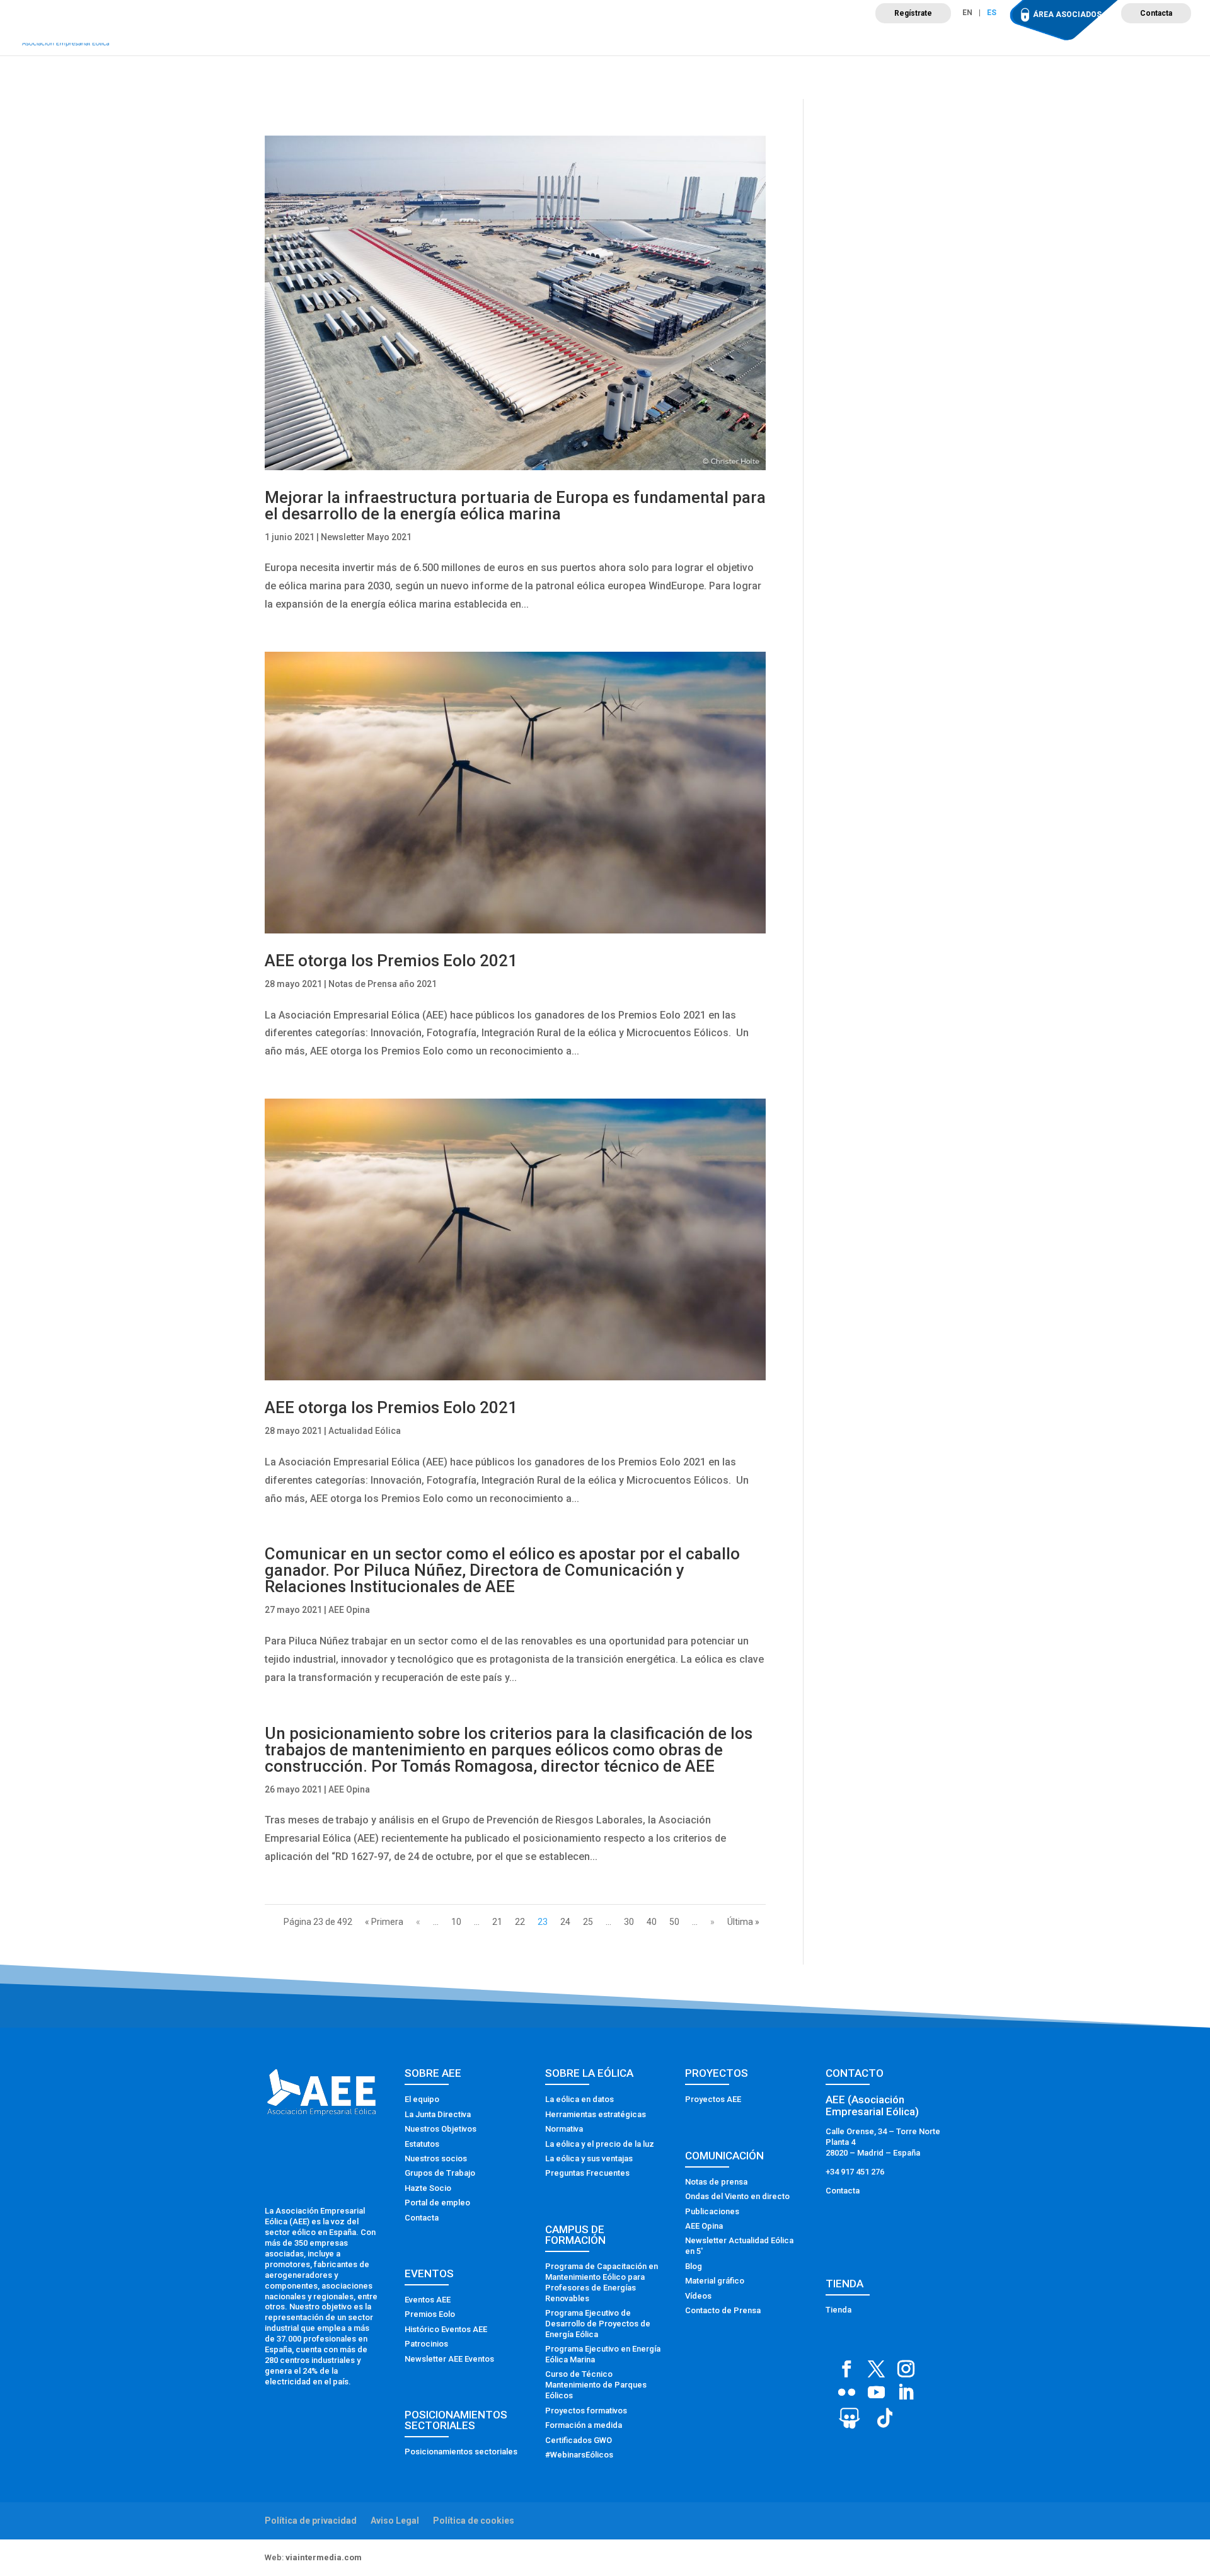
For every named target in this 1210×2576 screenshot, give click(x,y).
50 (674, 1922)
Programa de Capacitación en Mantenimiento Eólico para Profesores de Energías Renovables (602, 2282)
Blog (694, 2266)
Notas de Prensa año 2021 (383, 984)
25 (588, 1922)
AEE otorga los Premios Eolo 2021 (391, 961)
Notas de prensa (716, 2182)
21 (497, 1922)
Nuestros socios (436, 2158)
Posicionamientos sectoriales (461, 2452)
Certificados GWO (579, 2440)
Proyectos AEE (713, 2099)
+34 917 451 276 (855, 2172)
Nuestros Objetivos (441, 2129)
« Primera (384, 1922)
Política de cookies (474, 2521)
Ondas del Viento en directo (737, 2196)
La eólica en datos (579, 2099)
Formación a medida (584, 2425)
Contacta (1156, 13)
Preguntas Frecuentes (587, 2173)
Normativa (564, 2129)
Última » (743, 1922)
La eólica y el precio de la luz (600, 2144)
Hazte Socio (428, 2188)
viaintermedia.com (324, 2557)
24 (565, 1922)
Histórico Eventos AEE (446, 2329)
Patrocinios (426, 2344)
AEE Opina (349, 1610)
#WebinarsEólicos (579, 2455)
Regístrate (913, 13)
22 (520, 1922)
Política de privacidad (311, 2521)
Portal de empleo (437, 2203)
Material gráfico (715, 2281)
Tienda (838, 2310)
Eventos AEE (428, 2300)
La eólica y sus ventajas (589, 2158)
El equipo (422, 2099)
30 (629, 1922)
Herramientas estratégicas (596, 2114)
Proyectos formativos (586, 2411)
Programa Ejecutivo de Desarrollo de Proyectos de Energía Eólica (598, 2324)
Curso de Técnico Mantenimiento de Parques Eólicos (596, 2385)
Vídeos (698, 2296)
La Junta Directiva (438, 2114)
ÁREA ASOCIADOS (1067, 14)
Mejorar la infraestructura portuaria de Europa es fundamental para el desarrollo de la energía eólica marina (515, 505)
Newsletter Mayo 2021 (366, 537)
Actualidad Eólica (365, 1431)
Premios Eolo (430, 2314)
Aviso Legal (395, 2521)
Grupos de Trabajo (440, 2173)
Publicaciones (712, 2211)
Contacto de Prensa (723, 2310)
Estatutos (422, 2144)
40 (652, 1922)
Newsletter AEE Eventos (449, 2359)
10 (456, 1922)
